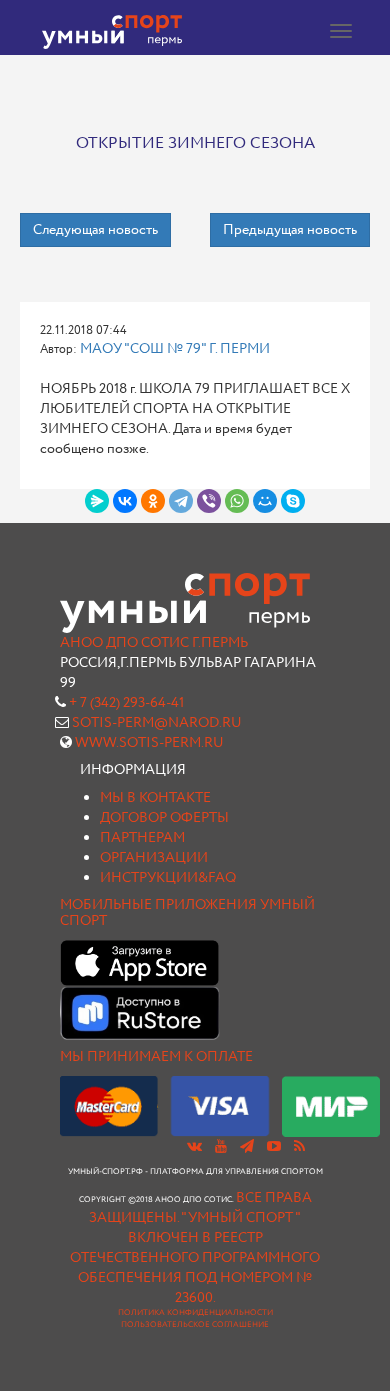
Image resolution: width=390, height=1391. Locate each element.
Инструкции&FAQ (168, 878)
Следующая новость (95, 230)
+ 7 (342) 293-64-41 (126, 703)
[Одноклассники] (153, 501)
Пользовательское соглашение (195, 1325)
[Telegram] (181, 501)
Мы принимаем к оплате (156, 1057)
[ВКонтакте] (125, 501)
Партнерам (142, 838)
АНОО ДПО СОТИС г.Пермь (154, 643)
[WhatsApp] (237, 501)
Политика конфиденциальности (195, 1313)
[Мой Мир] (265, 501)
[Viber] (209, 501)
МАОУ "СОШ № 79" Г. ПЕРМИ (175, 349)
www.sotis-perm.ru (149, 743)
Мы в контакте (155, 798)
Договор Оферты (164, 818)
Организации (154, 858)
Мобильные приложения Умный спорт (187, 912)
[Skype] (293, 501)
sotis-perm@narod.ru (157, 723)
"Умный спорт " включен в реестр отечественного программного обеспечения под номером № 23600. (195, 1258)
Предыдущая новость (290, 230)
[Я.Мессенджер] (97, 501)
